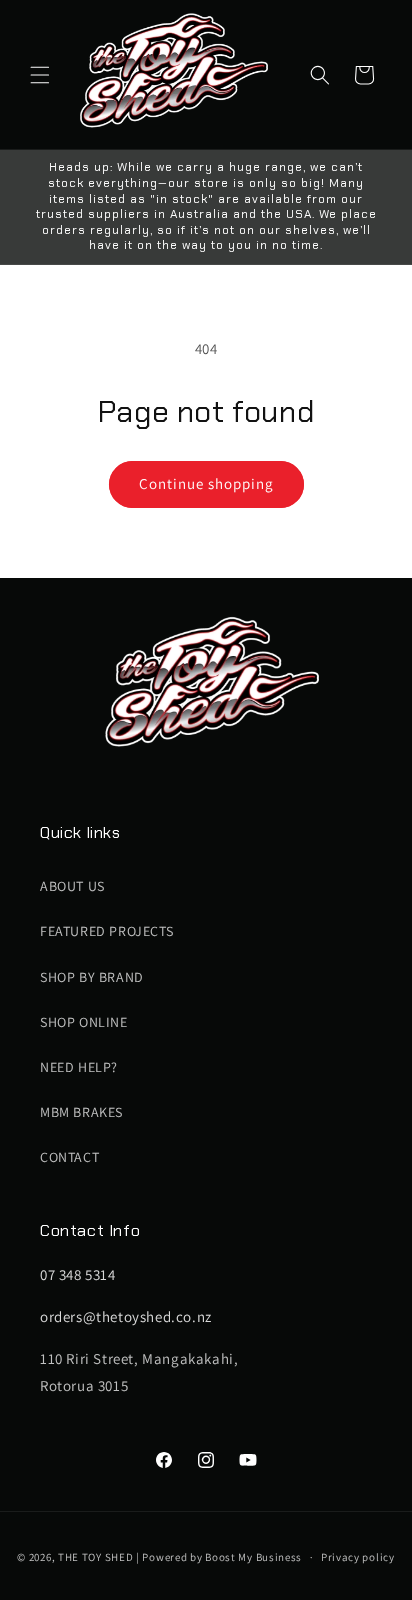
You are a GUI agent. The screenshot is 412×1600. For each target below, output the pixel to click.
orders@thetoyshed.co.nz (126, 1316)
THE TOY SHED (95, 1557)
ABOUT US (72, 886)
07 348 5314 (78, 1274)
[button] (40, 75)
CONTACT (69, 1157)
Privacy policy (358, 1557)
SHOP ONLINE (84, 1022)
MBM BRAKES (81, 1112)
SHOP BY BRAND (92, 977)
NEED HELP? (79, 1067)
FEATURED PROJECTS (106, 931)
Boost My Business (253, 1557)
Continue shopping (206, 483)
